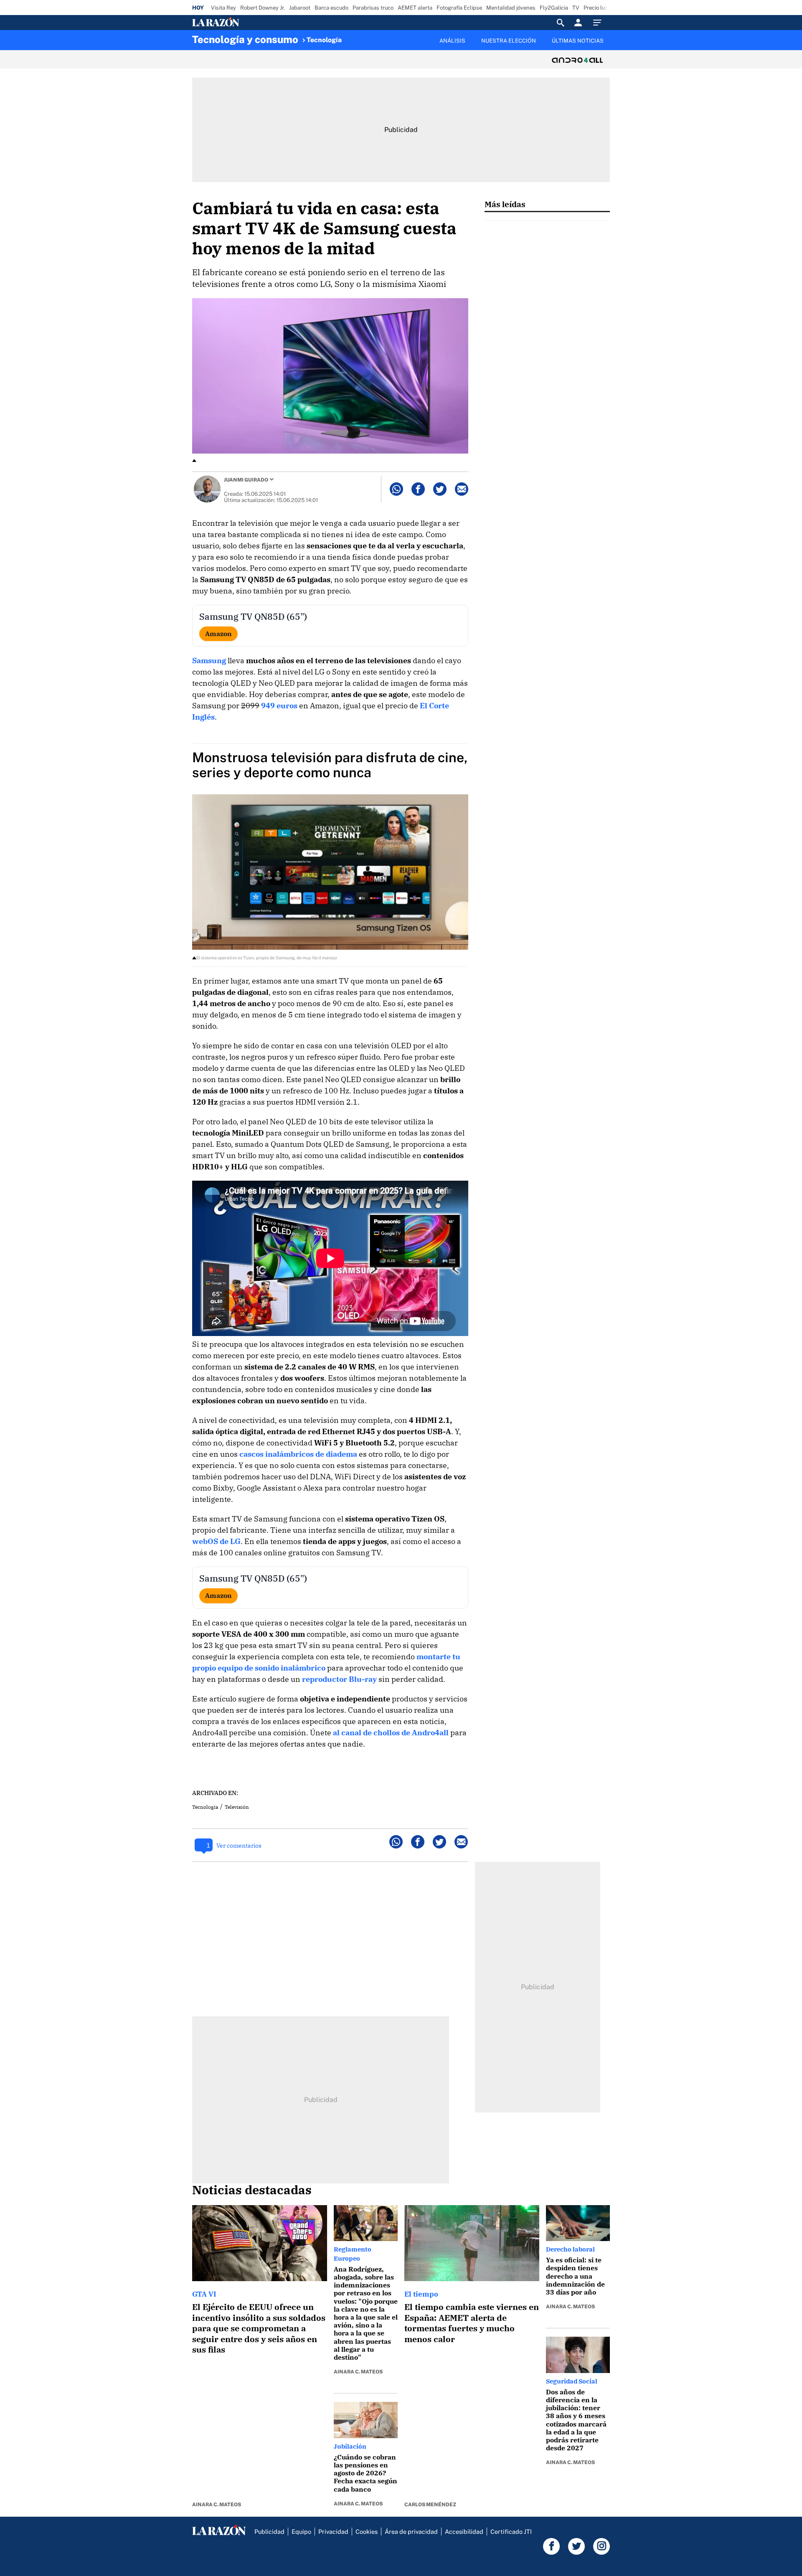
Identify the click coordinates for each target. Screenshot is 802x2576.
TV (576, 8)
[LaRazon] (244, 23)
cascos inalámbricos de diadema (298, 1454)
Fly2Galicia (554, 8)
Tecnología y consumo (245, 39)
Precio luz (595, 8)
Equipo (301, 2532)
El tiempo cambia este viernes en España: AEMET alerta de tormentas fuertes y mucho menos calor (472, 2323)
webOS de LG (216, 1541)
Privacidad (333, 2532)
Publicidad (269, 2532)
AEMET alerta (415, 8)
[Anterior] (358, 36)
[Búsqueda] (561, 23)
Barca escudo (331, 8)
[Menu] (599, 23)
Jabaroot (300, 8)
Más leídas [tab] (505, 204)
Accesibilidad (464, 2532)
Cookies (367, 2532)
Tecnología (324, 40)
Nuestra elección (509, 41)
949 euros (279, 706)
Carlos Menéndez (430, 2505)
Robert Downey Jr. (263, 8)
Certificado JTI (511, 2532)
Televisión (237, 1807)
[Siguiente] (610, 46)
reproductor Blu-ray (339, 1679)
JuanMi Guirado (246, 480)
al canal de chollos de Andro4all (391, 1733)
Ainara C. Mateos (217, 2505)
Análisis (452, 41)
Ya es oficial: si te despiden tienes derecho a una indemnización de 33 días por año (575, 2276)
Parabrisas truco (373, 8)
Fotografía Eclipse (459, 8)
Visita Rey (223, 8)
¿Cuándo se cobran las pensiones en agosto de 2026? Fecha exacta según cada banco (365, 2473)
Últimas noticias (578, 41)
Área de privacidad (411, 2532)
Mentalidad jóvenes (511, 8)
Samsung (209, 660)
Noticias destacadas (252, 2190)
